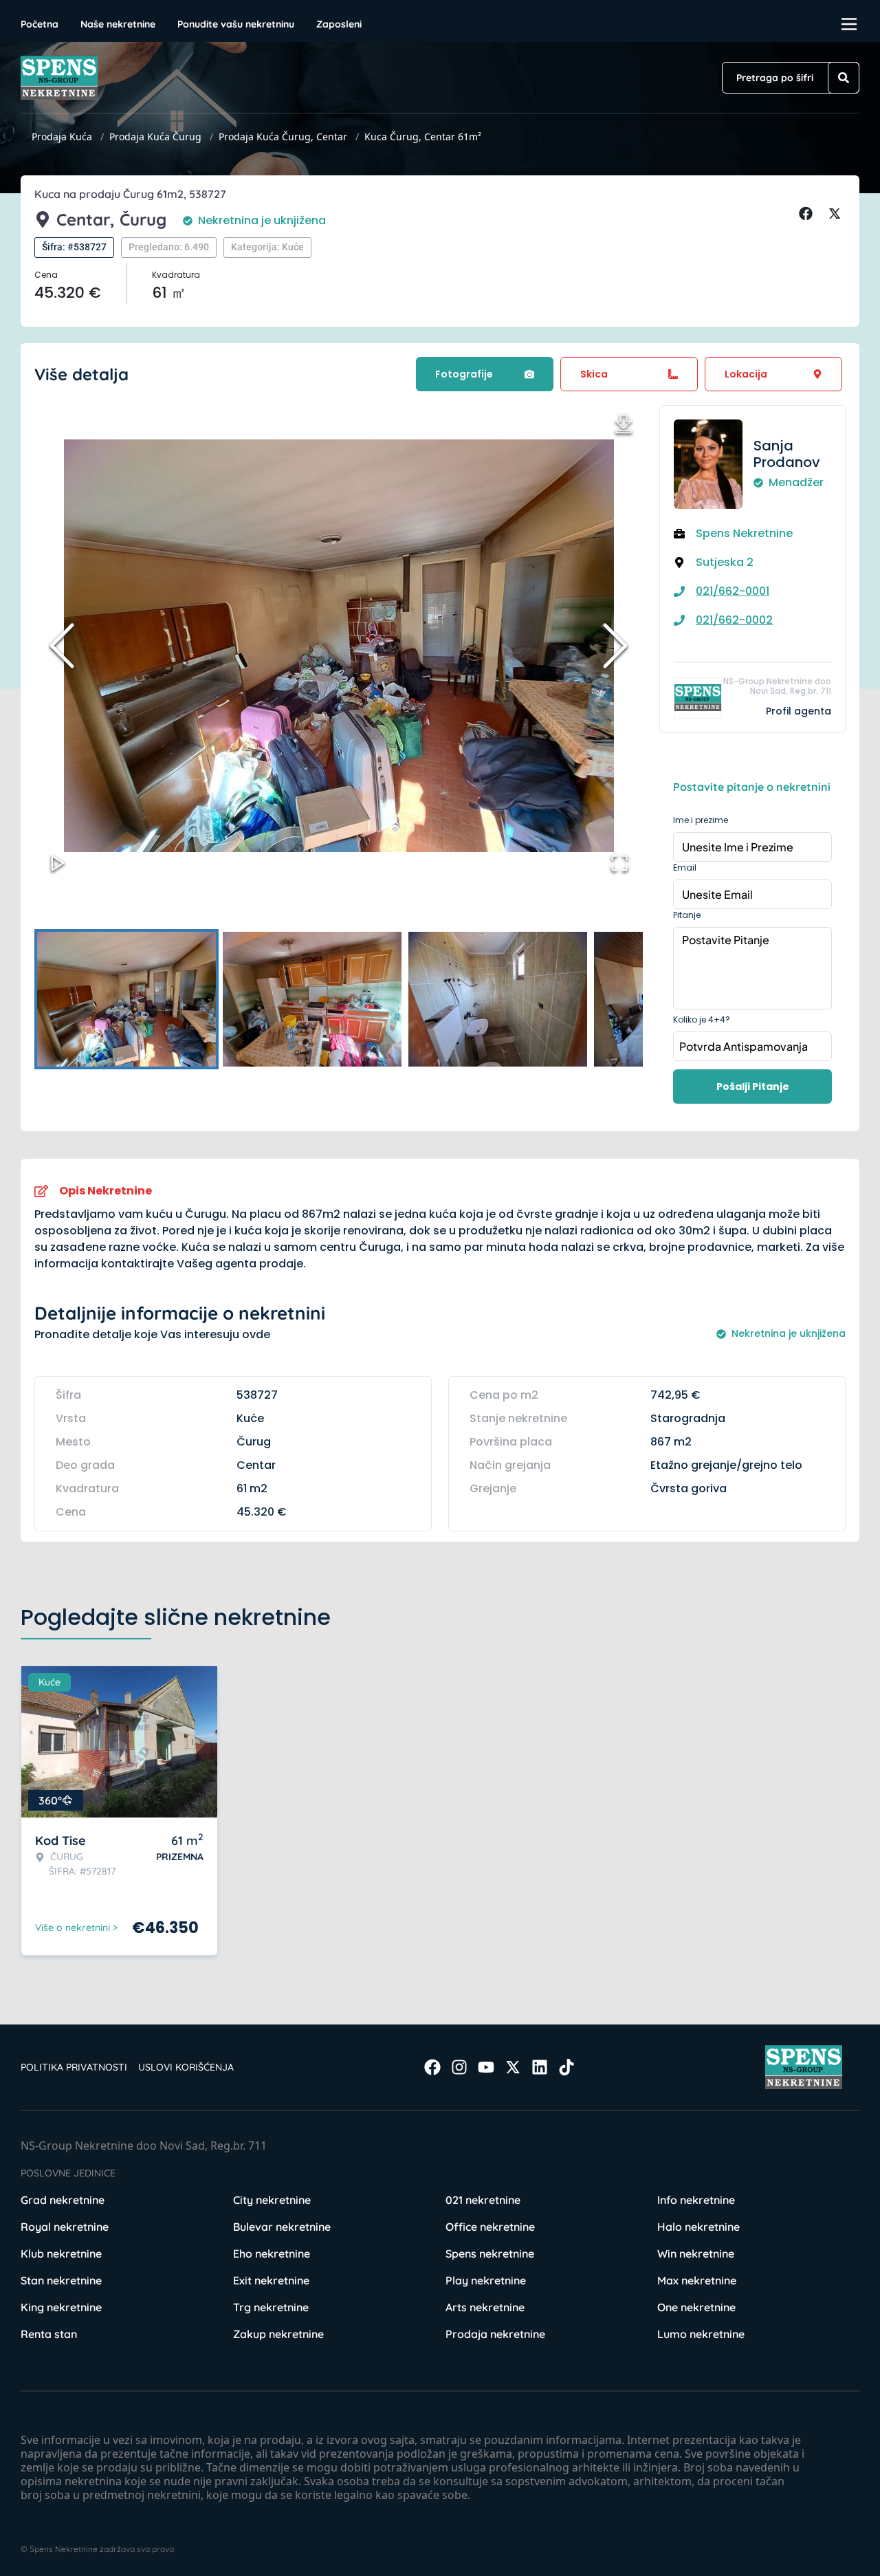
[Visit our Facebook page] (432, 2067)
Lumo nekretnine (701, 2334)
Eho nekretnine (272, 2253)
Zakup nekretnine (278, 2334)
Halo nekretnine (698, 2227)
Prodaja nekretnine (495, 2334)
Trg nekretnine (271, 2307)
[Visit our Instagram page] (459, 2067)
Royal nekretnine (65, 2227)
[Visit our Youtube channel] (486, 2067)
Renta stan (49, 2334)
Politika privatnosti (74, 2067)
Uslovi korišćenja (186, 2067)
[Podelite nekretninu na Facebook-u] (808, 214)
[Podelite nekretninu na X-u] (837, 214)
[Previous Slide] (62, 646)
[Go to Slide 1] (126, 999)
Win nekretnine (696, 2253)
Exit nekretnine (271, 2280)
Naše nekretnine (118, 24)
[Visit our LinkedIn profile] (540, 2067)
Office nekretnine (490, 2227)
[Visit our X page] (513, 2067)
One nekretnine (696, 2307)
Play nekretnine (486, 2280)
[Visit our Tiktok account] (566, 2067)
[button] (339, 646)
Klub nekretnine (61, 2253)
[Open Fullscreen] (619, 863)
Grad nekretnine (63, 2200)
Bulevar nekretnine (282, 2227)
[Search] (844, 78)
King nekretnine (61, 2307)
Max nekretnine (697, 2280)
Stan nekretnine (61, 2280)
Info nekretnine (696, 2200)
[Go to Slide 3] (498, 999)
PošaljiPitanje (753, 1087)
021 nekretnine (483, 2200)
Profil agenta (799, 711)
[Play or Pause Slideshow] (58, 863)
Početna (40, 24)
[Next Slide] (615, 646)
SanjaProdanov (787, 454)
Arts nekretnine (485, 2307)
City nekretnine (272, 2200)
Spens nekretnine (490, 2253)
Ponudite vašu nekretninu (236, 24)
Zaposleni (339, 24)
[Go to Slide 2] (312, 999)
